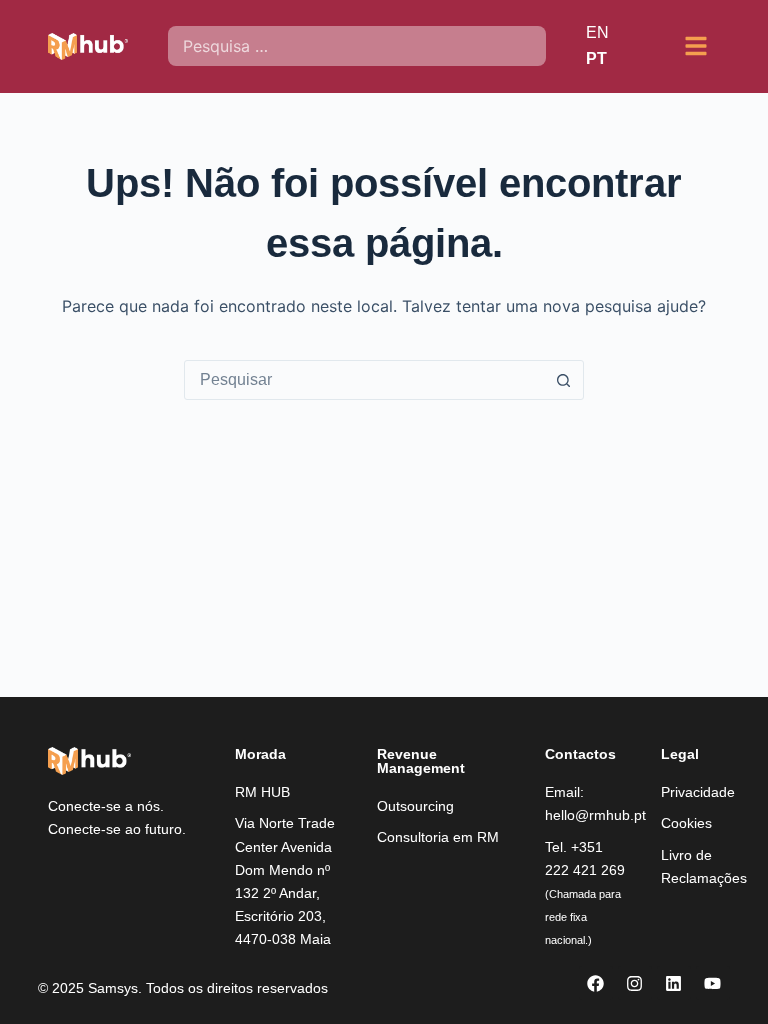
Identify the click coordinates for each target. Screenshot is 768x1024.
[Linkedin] (674, 983)
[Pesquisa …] (356, 46)
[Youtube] (713, 983)
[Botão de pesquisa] (563, 380)
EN (597, 32)
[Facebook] (596, 983)
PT (596, 58)
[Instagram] (635, 983)
